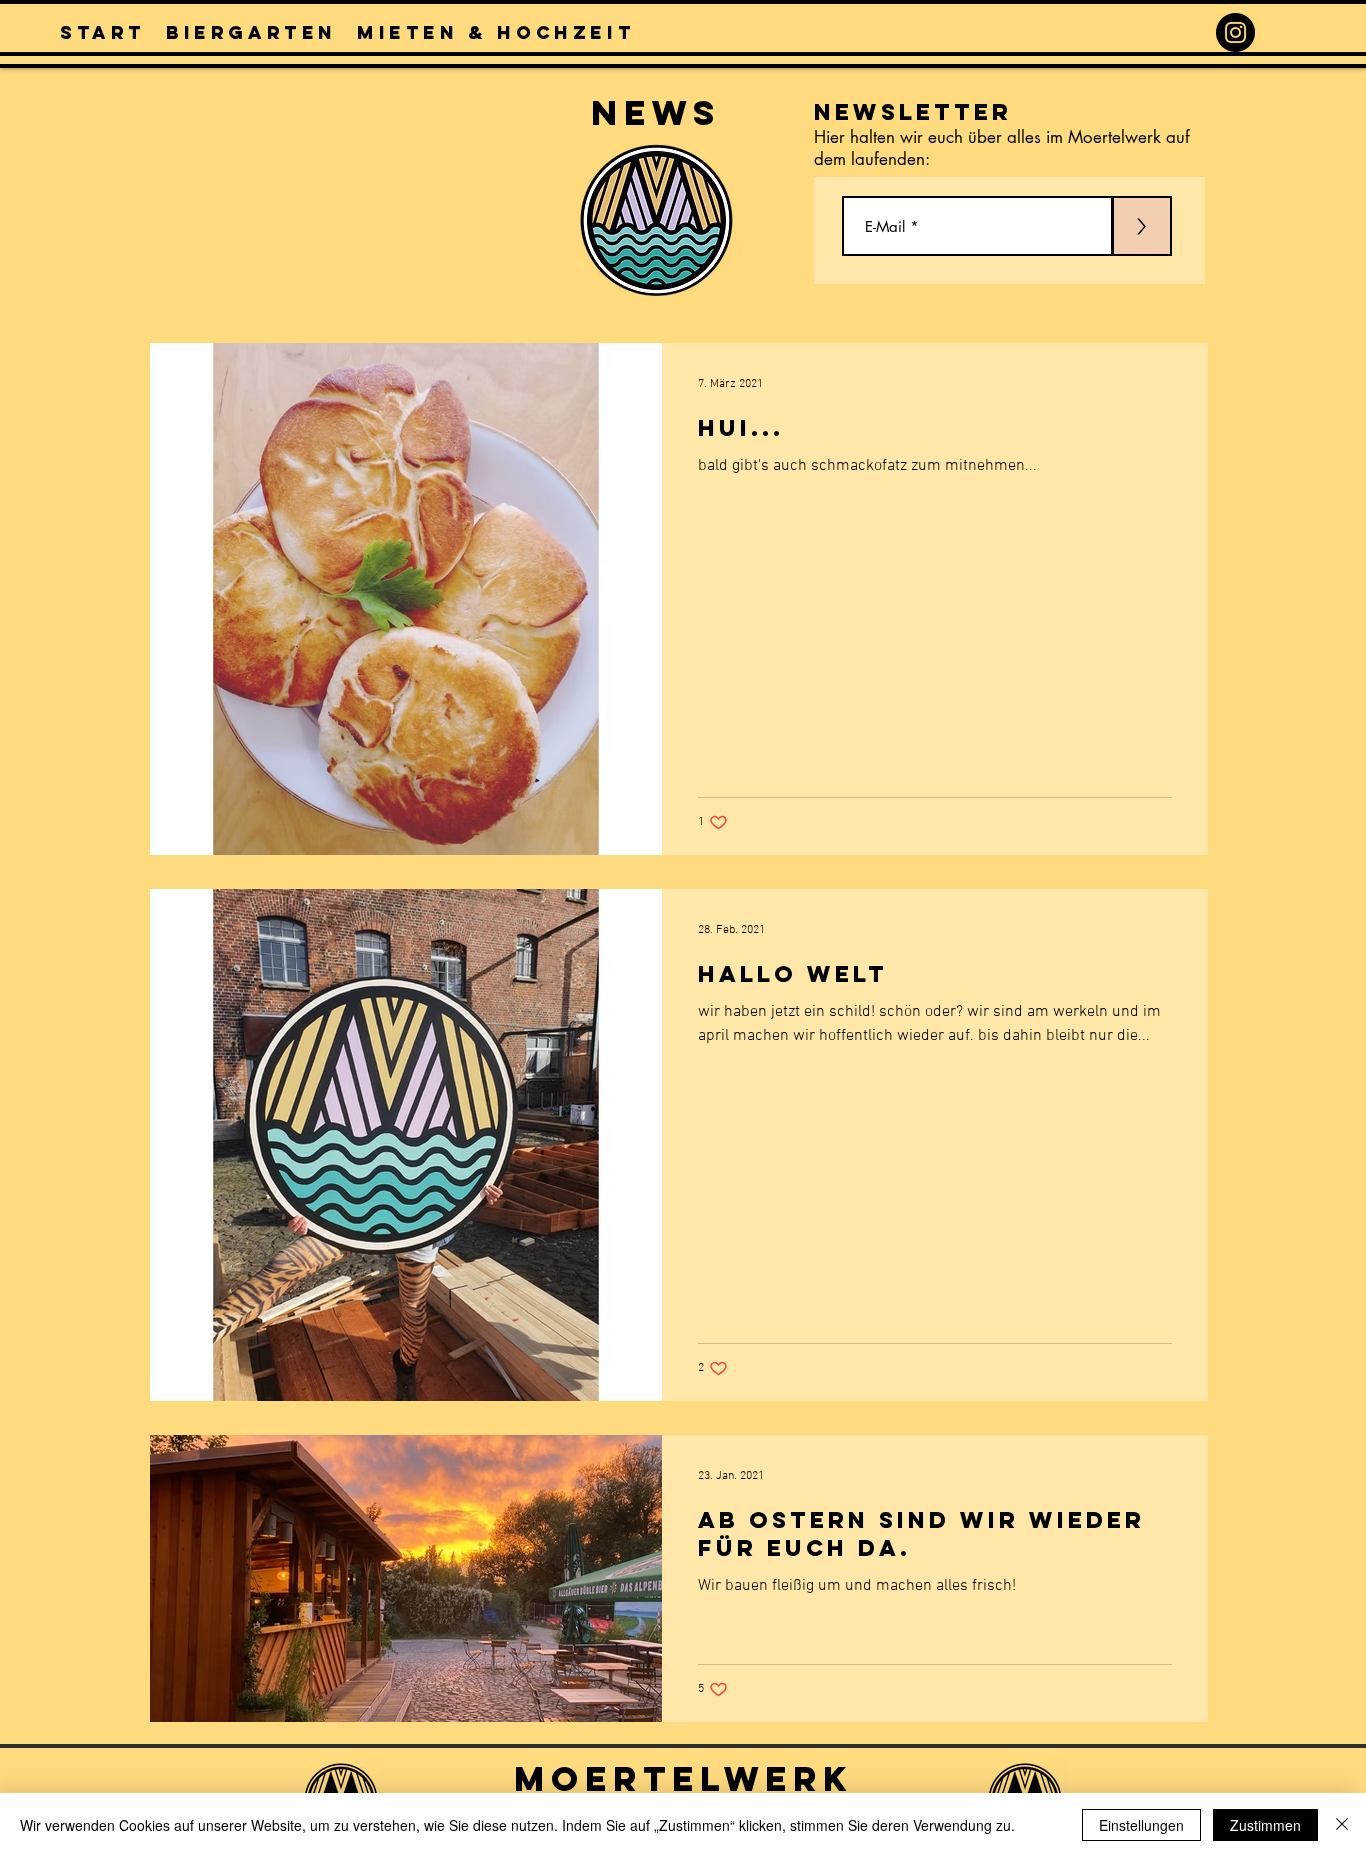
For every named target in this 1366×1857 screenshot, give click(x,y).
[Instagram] (1235, 32)
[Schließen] (1342, 1825)
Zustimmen (1265, 1825)
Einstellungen (1141, 1825)
